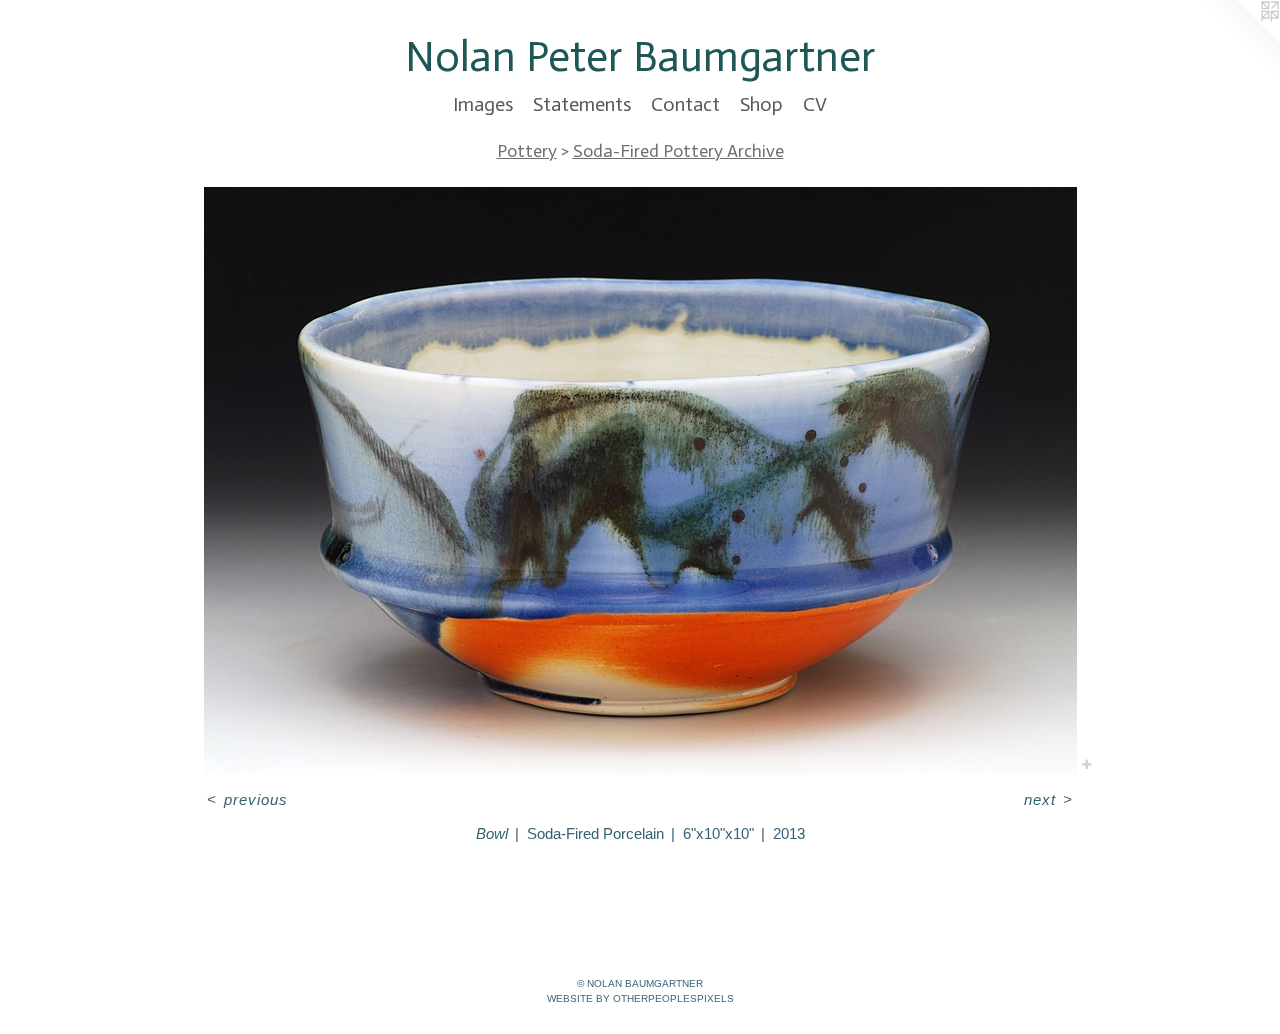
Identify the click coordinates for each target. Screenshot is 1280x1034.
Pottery (527, 151)
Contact (685, 104)
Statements (582, 104)
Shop (761, 104)
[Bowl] (640, 481)
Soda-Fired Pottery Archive (678, 151)
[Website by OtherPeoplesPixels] (1240, 40)
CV (815, 104)
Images (483, 104)
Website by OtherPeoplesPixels (640, 998)
